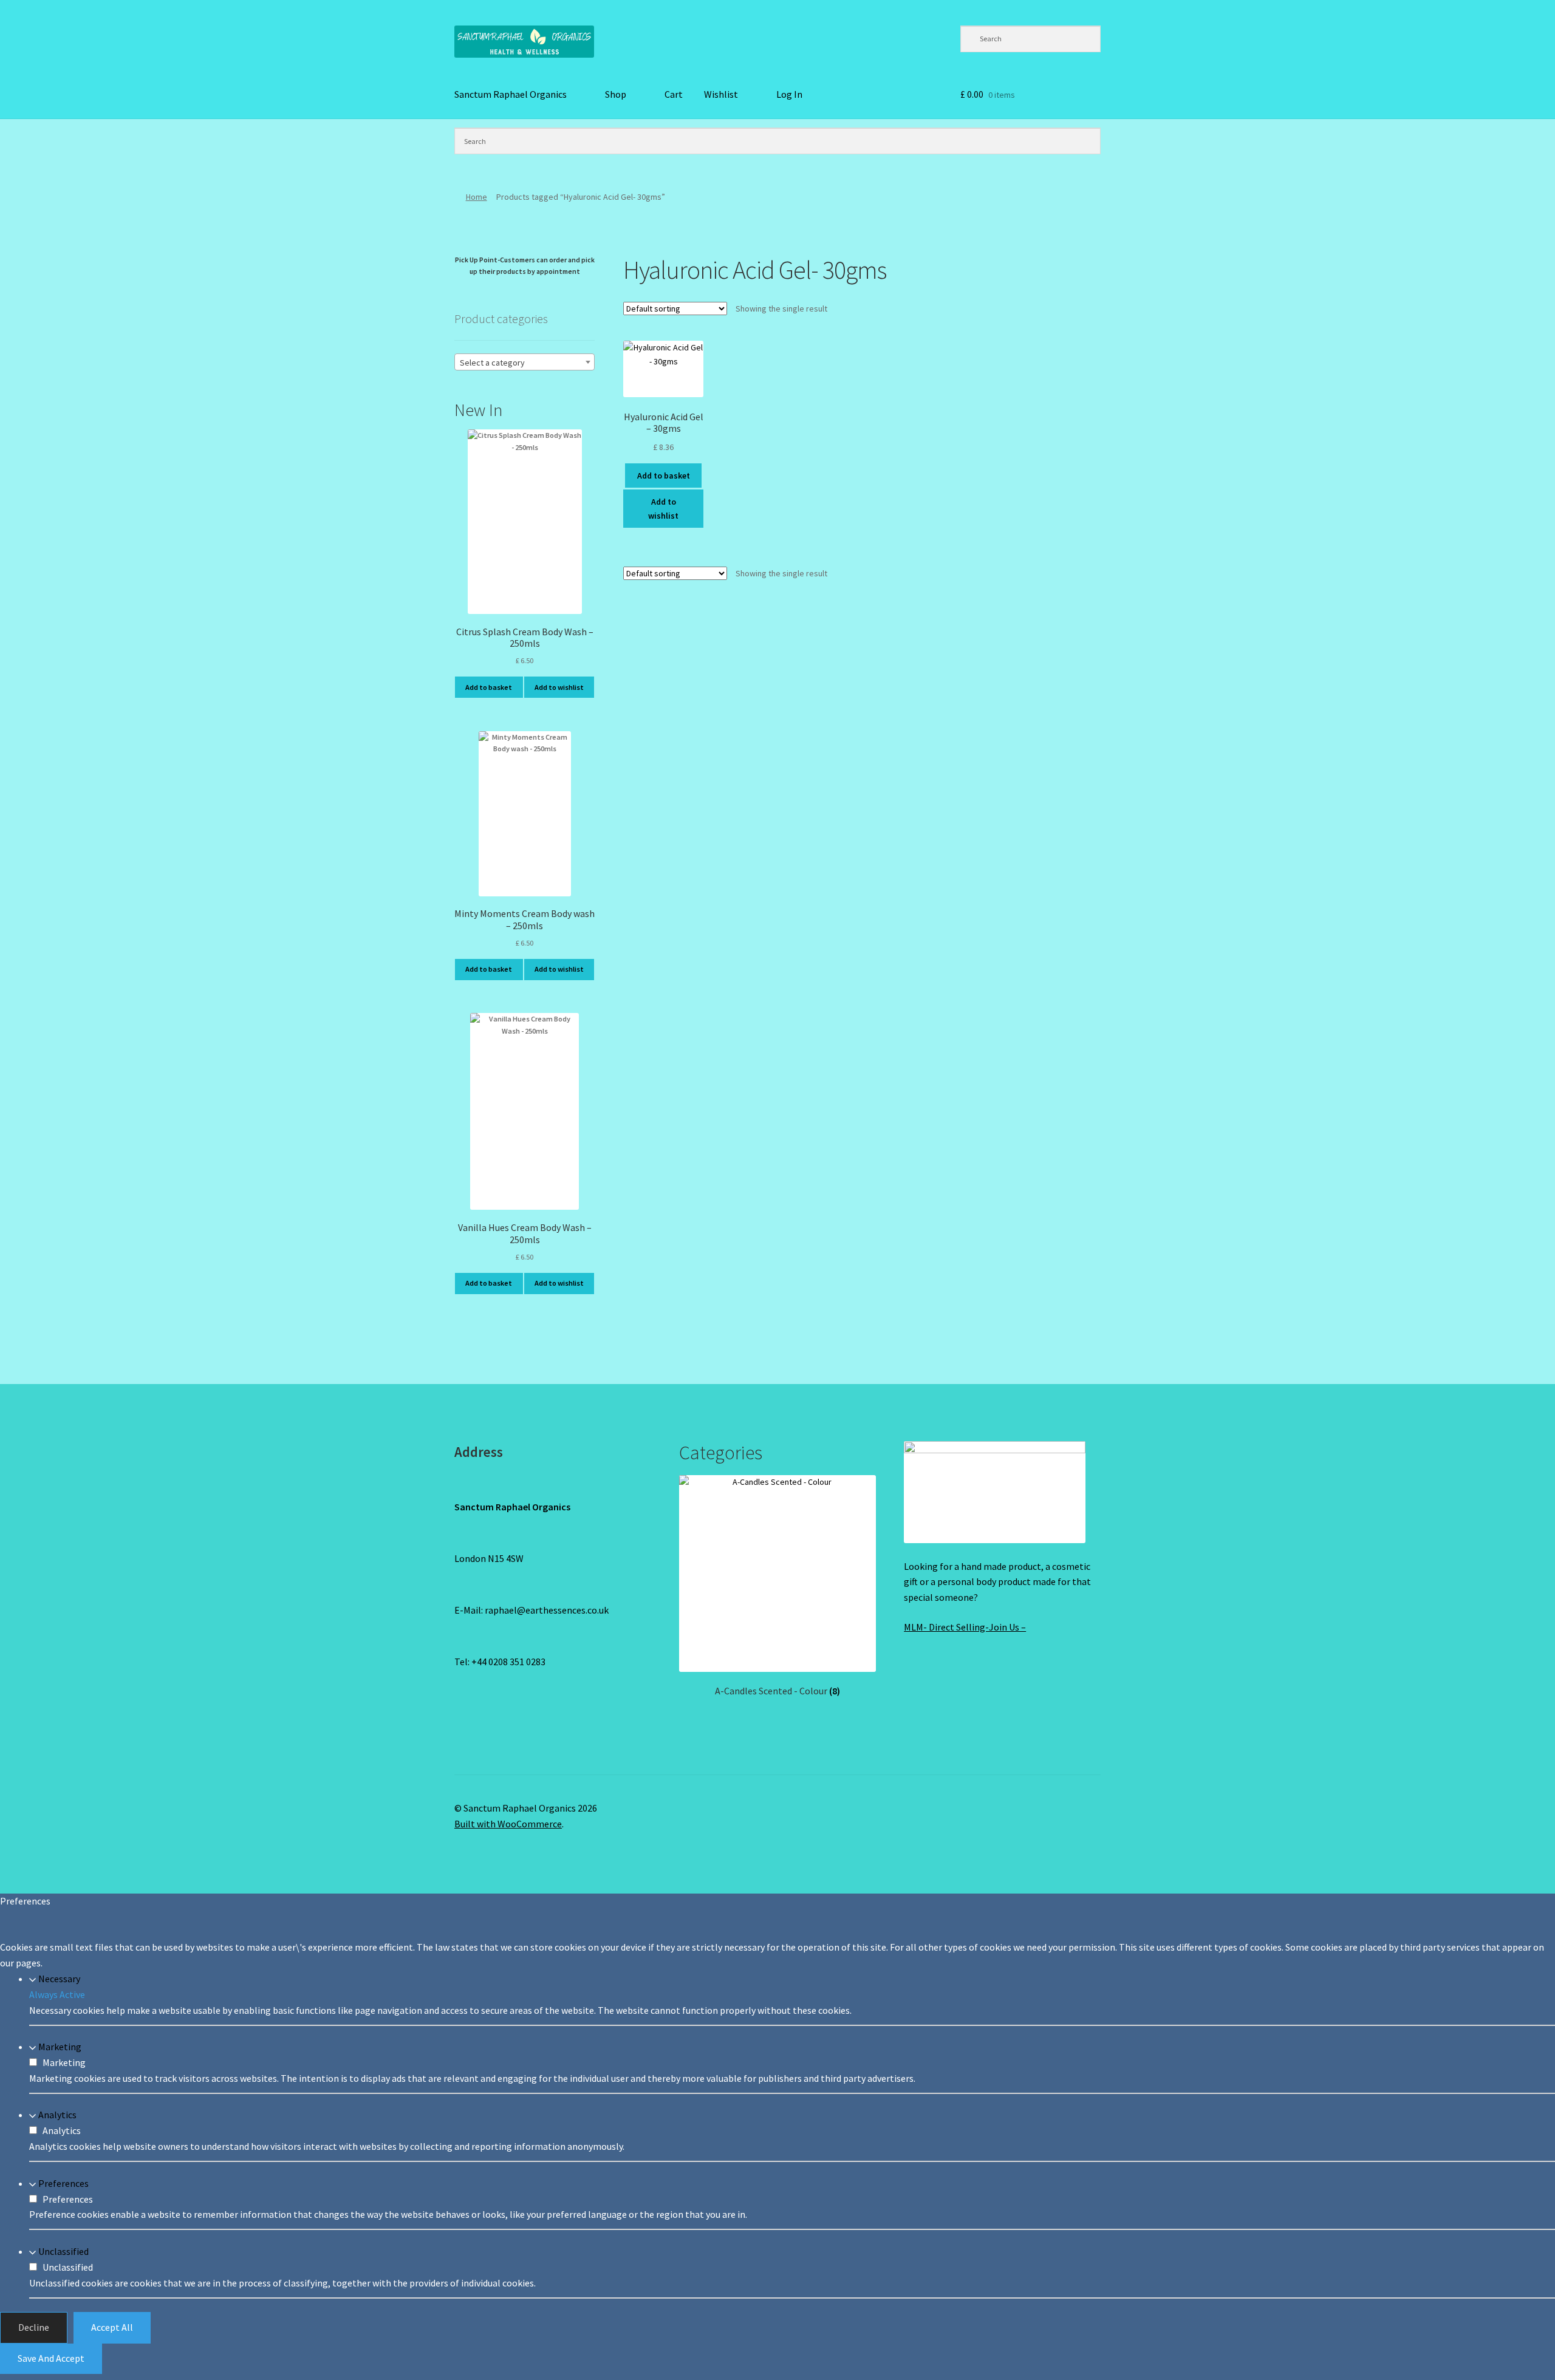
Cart (674, 94)
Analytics (57, 2115)
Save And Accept (51, 2358)
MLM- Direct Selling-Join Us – (965, 1627)
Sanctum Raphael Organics (511, 94)
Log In (789, 94)
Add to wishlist (663, 509)
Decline (34, 2327)
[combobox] (525, 362)
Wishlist (721, 94)
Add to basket (664, 476)
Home (477, 197)
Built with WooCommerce (508, 1824)
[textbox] (525, 363)
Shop (616, 94)
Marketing (60, 2047)
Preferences (63, 2183)
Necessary (59, 1979)
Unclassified (63, 2251)
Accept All (112, 2327)
